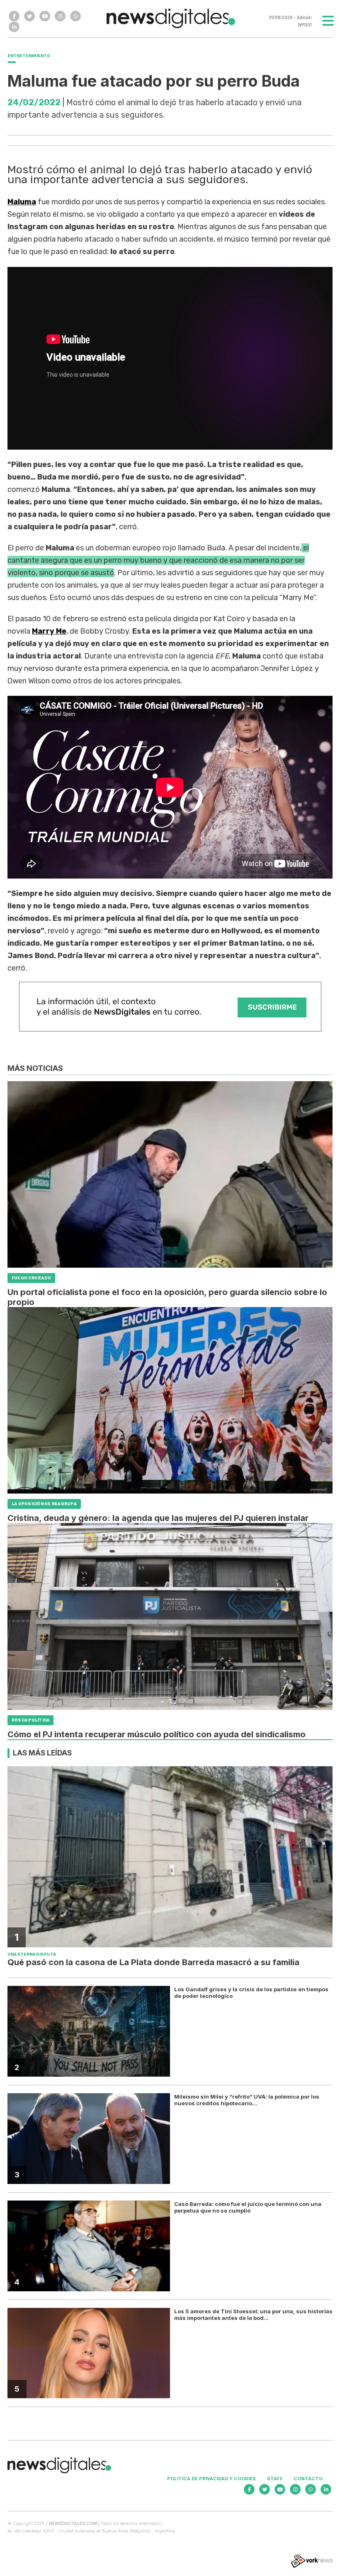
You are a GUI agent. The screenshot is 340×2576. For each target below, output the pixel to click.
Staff (275, 2479)
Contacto (308, 2479)
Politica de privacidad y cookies (211, 2479)
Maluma (22, 202)
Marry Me (49, 631)
